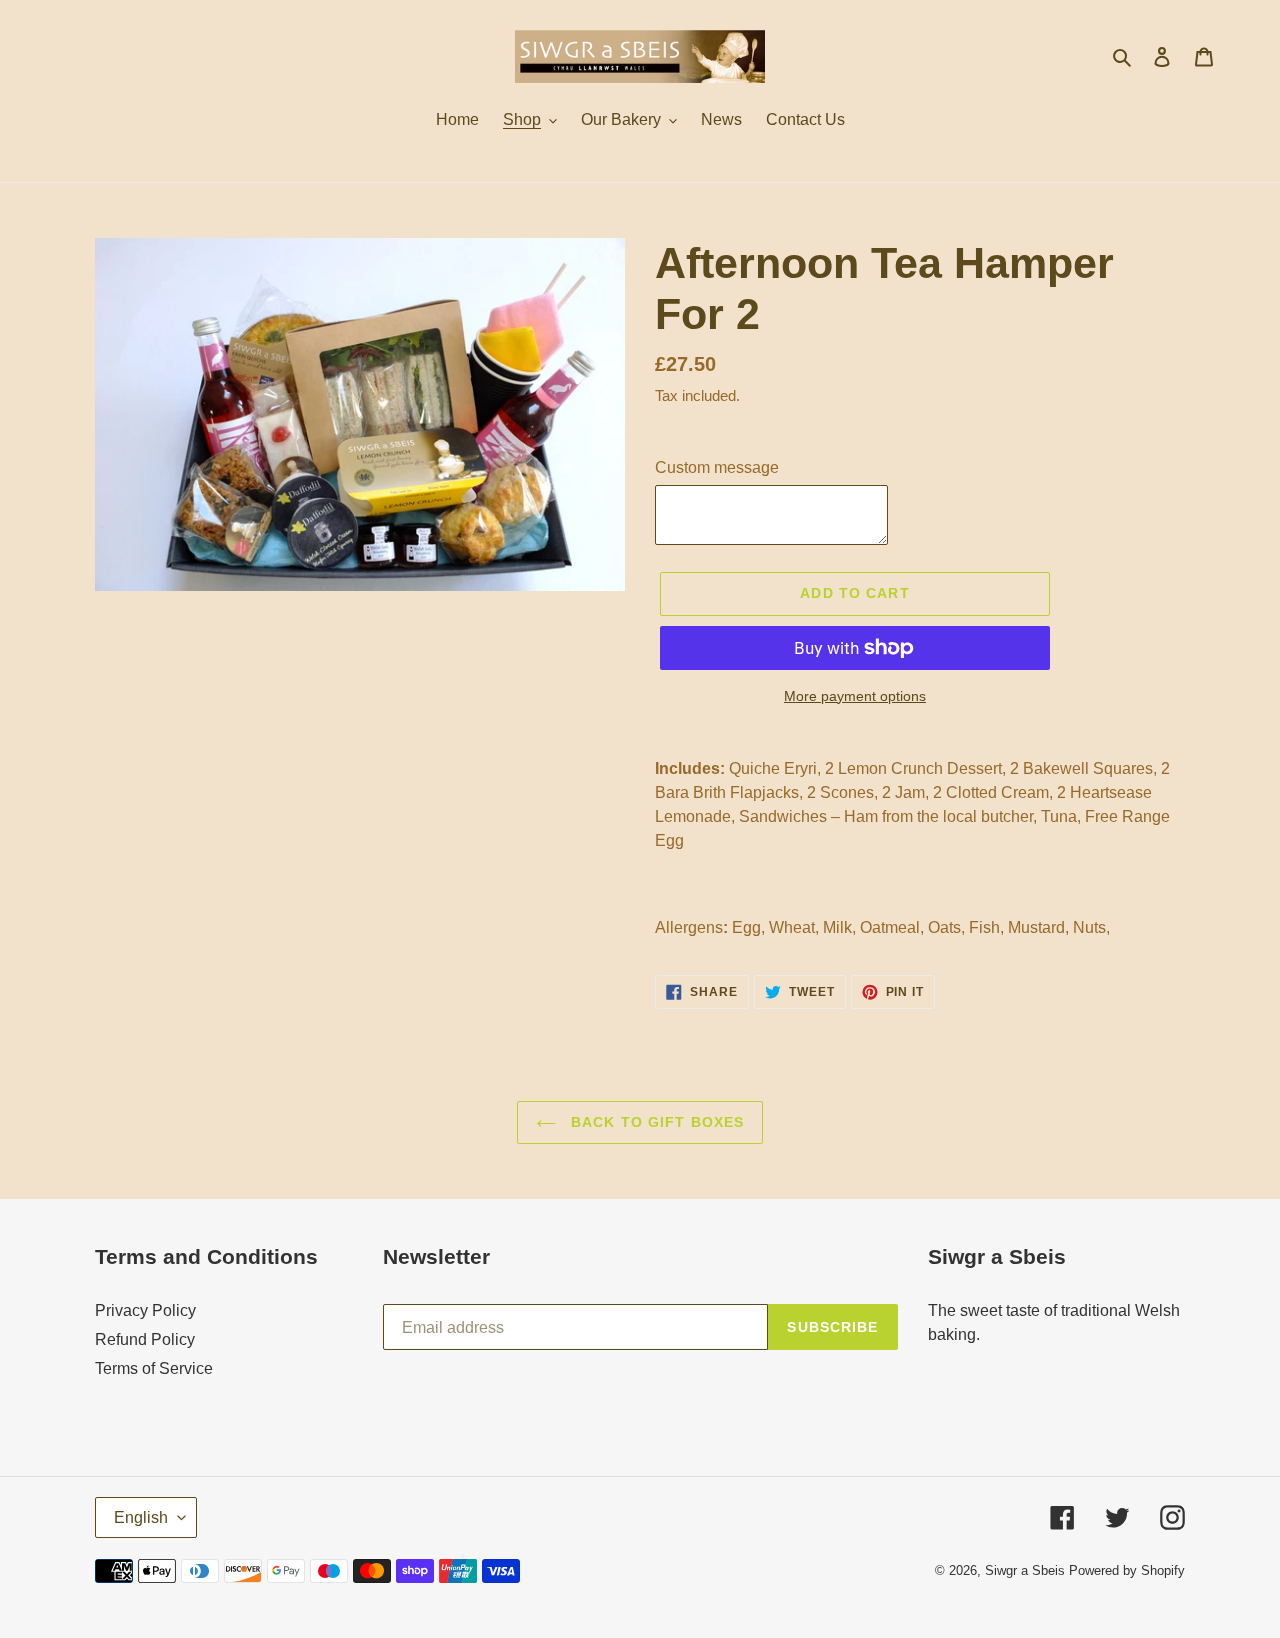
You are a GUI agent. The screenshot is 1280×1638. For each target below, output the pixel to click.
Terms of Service (154, 1368)
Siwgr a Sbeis (1025, 1570)
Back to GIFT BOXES (655, 1122)
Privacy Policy (145, 1310)
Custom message (717, 467)
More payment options (855, 696)
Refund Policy (145, 1339)
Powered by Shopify (1127, 1570)
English (141, 1517)
